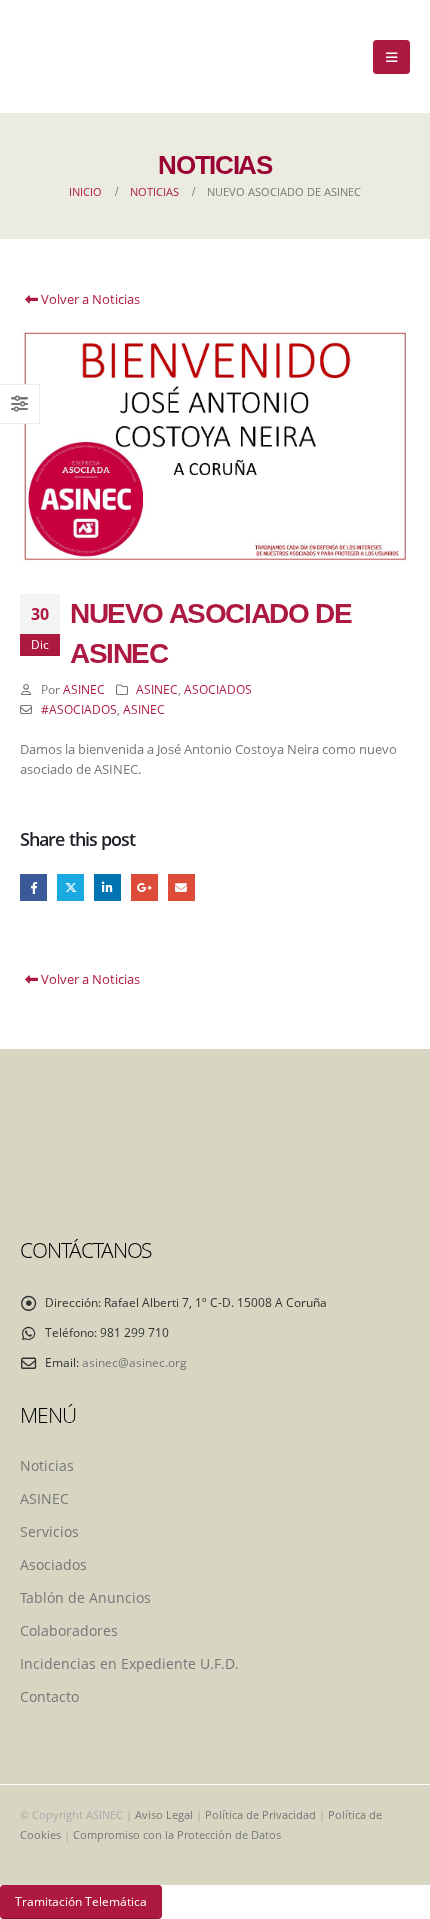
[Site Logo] (65, 56)
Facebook (33, 887)
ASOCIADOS (218, 689)
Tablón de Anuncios (85, 1597)
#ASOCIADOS (79, 709)
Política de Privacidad (260, 1815)
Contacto (49, 1696)
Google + (144, 887)
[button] (391, 57)
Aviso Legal (164, 1815)
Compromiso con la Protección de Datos (177, 1835)
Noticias (47, 1465)
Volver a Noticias (89, 299)
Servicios (49, 1531)
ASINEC (84, 689)
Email (181, 887)
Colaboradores (69, 1630)
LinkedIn (107, 887)
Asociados (53, 1564)
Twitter (70, 887)
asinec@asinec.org (134, 1362)
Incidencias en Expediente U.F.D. (129, 1663)
